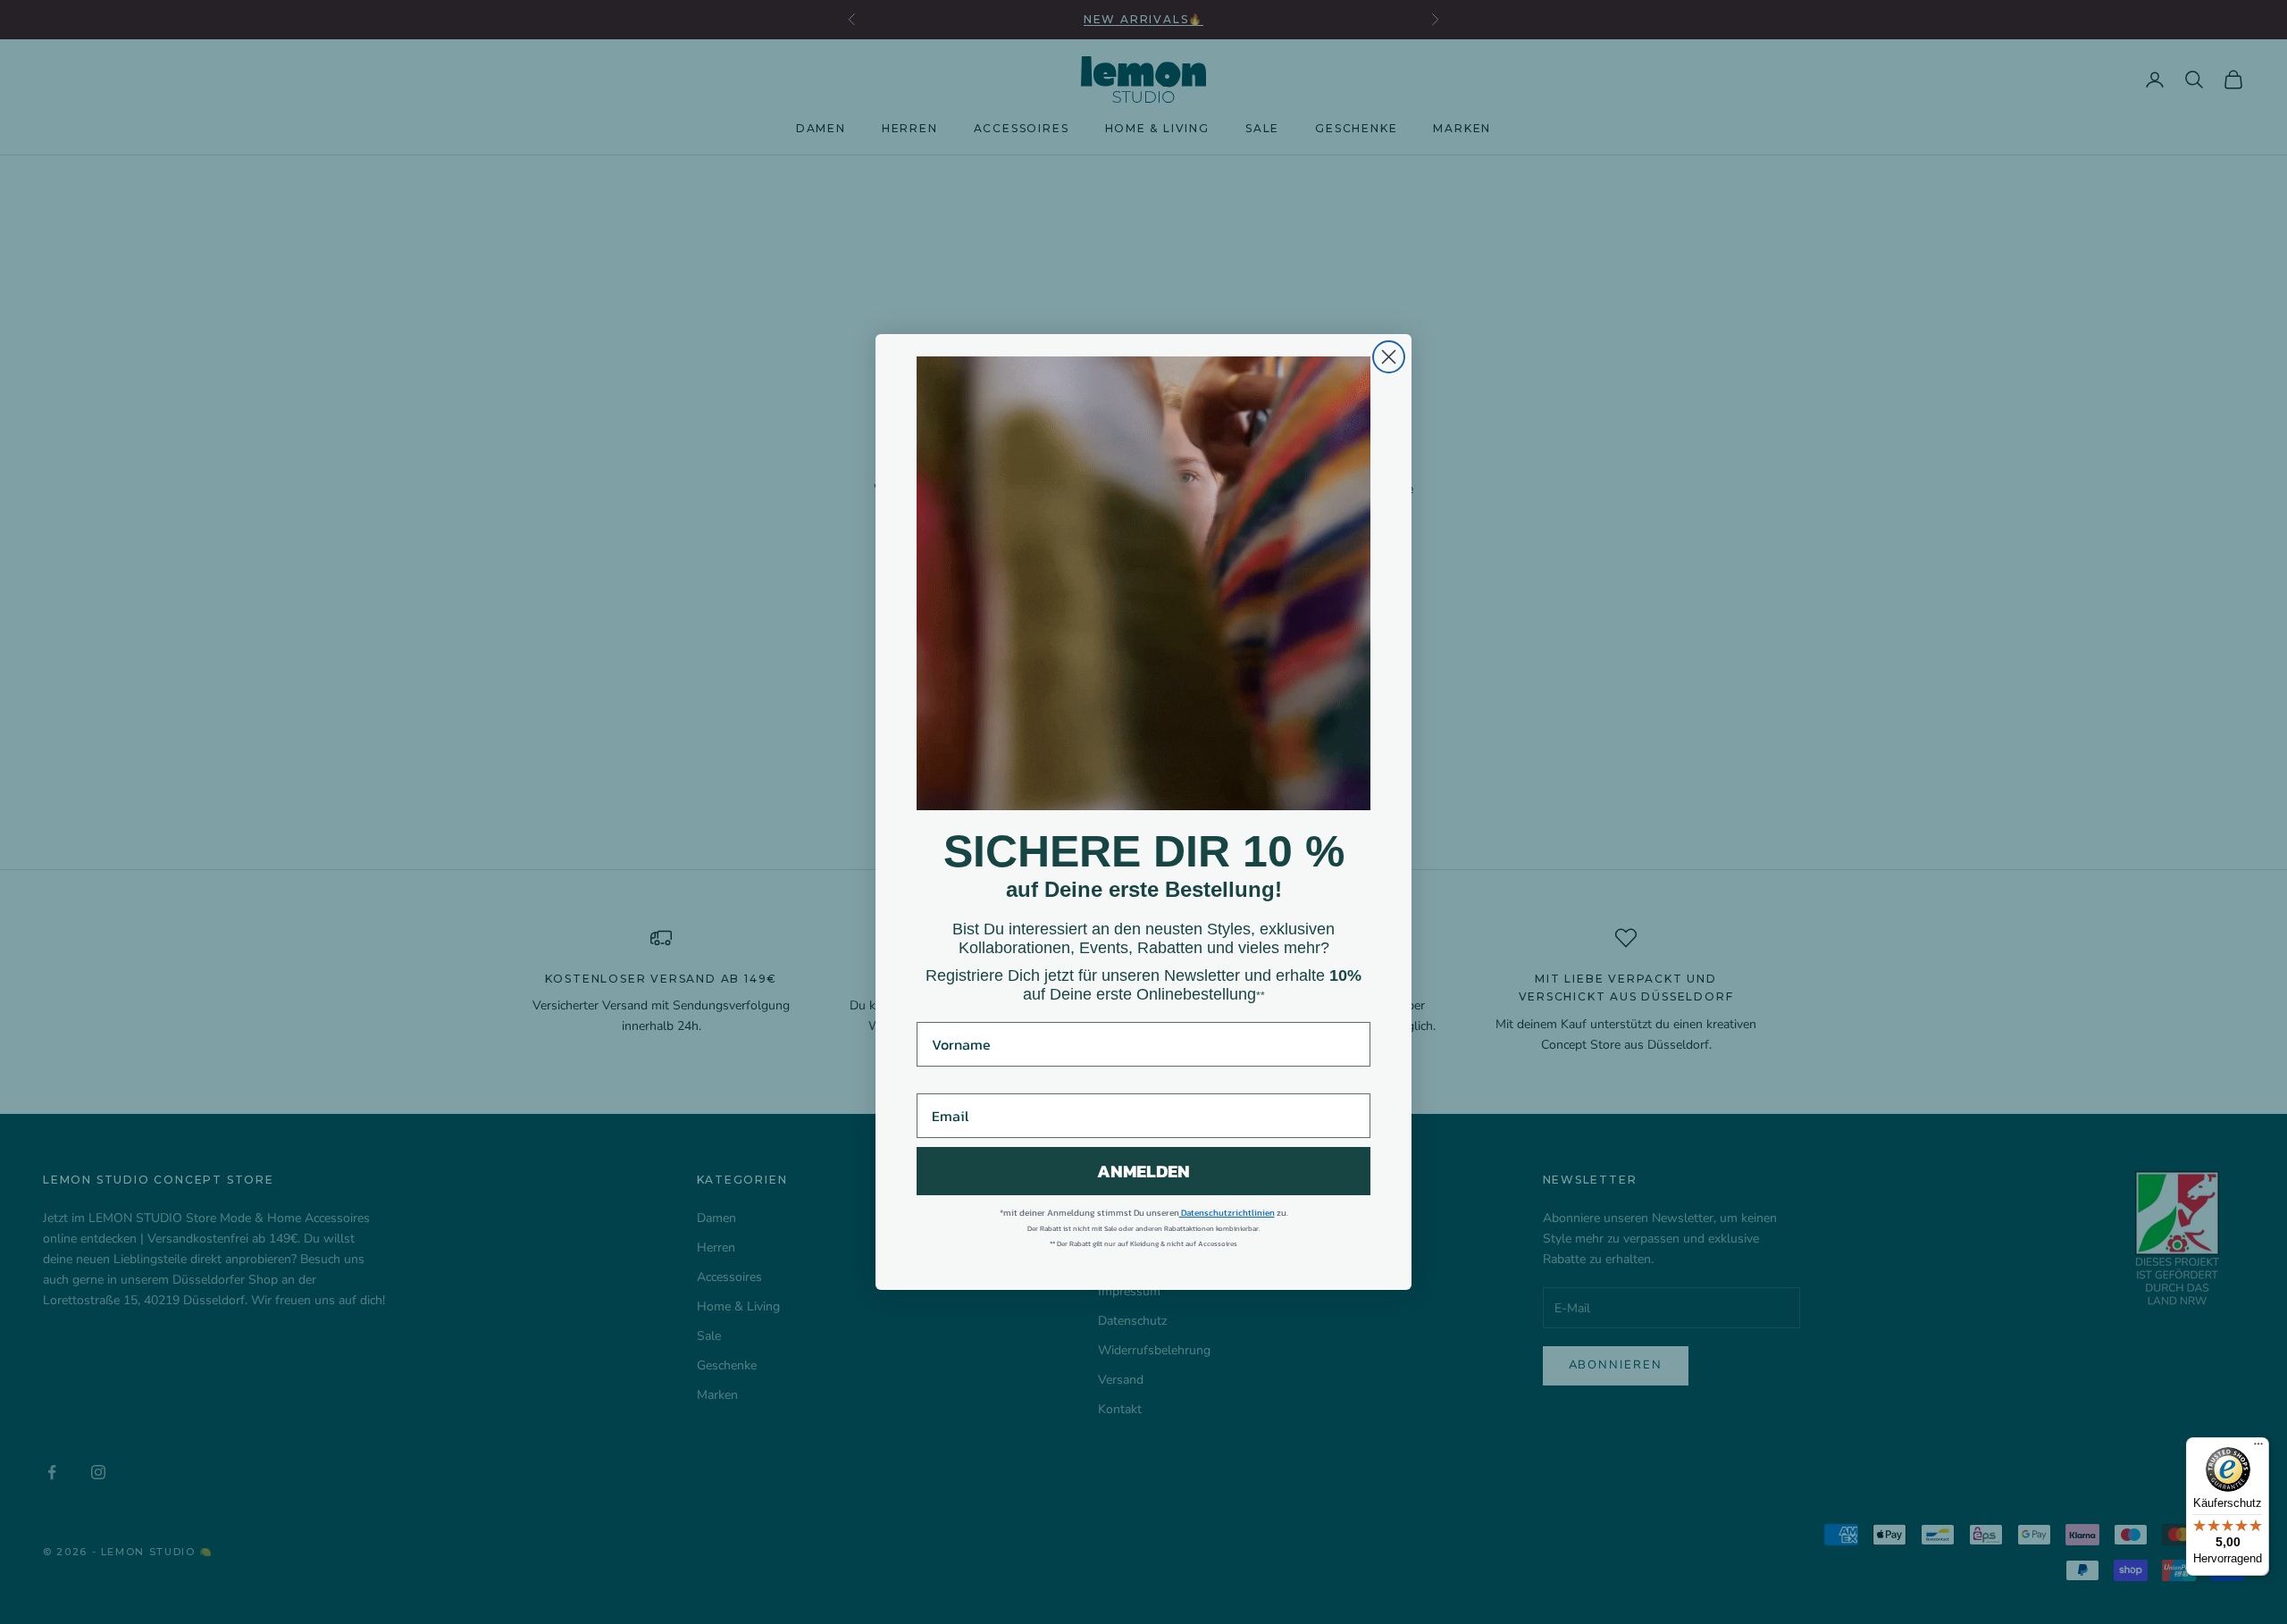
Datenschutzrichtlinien (1227, 1213)
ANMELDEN (1143, 1171)
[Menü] (2258, 1448)
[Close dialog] (1389, 357)
